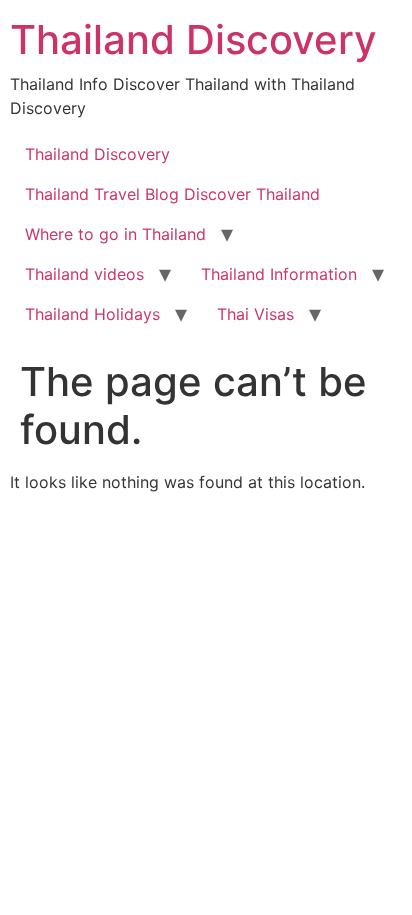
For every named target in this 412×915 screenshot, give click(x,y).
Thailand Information (279, 274)
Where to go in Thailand (115, 234)
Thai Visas (255, 314)
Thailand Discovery (193, 39)
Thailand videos (84, 274)
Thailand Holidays (92, 314)
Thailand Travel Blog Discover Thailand (172, 194)
